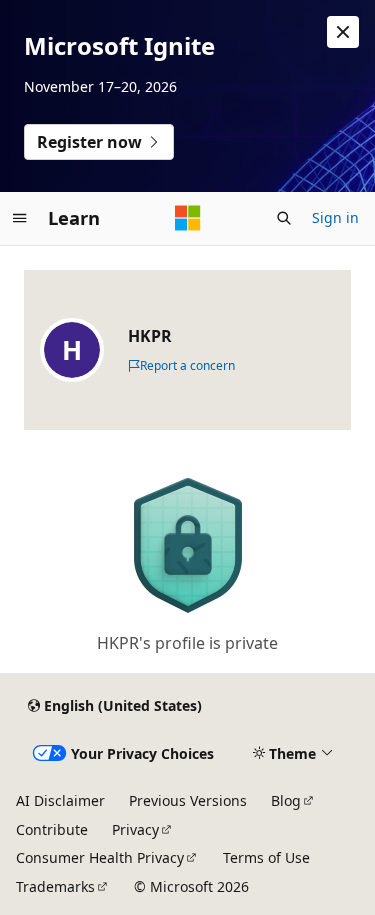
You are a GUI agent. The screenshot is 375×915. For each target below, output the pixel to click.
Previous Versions (188, 800)
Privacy (135, 829)
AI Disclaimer (60, 800)
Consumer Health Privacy (100, 857)
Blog (286, 800)
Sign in (335, 217)
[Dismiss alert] (343, 32)
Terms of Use (266, 857)
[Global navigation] (20, 218)
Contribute (52, 829)
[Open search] (284, 218)
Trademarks (55, 886)
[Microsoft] (188, 218)
